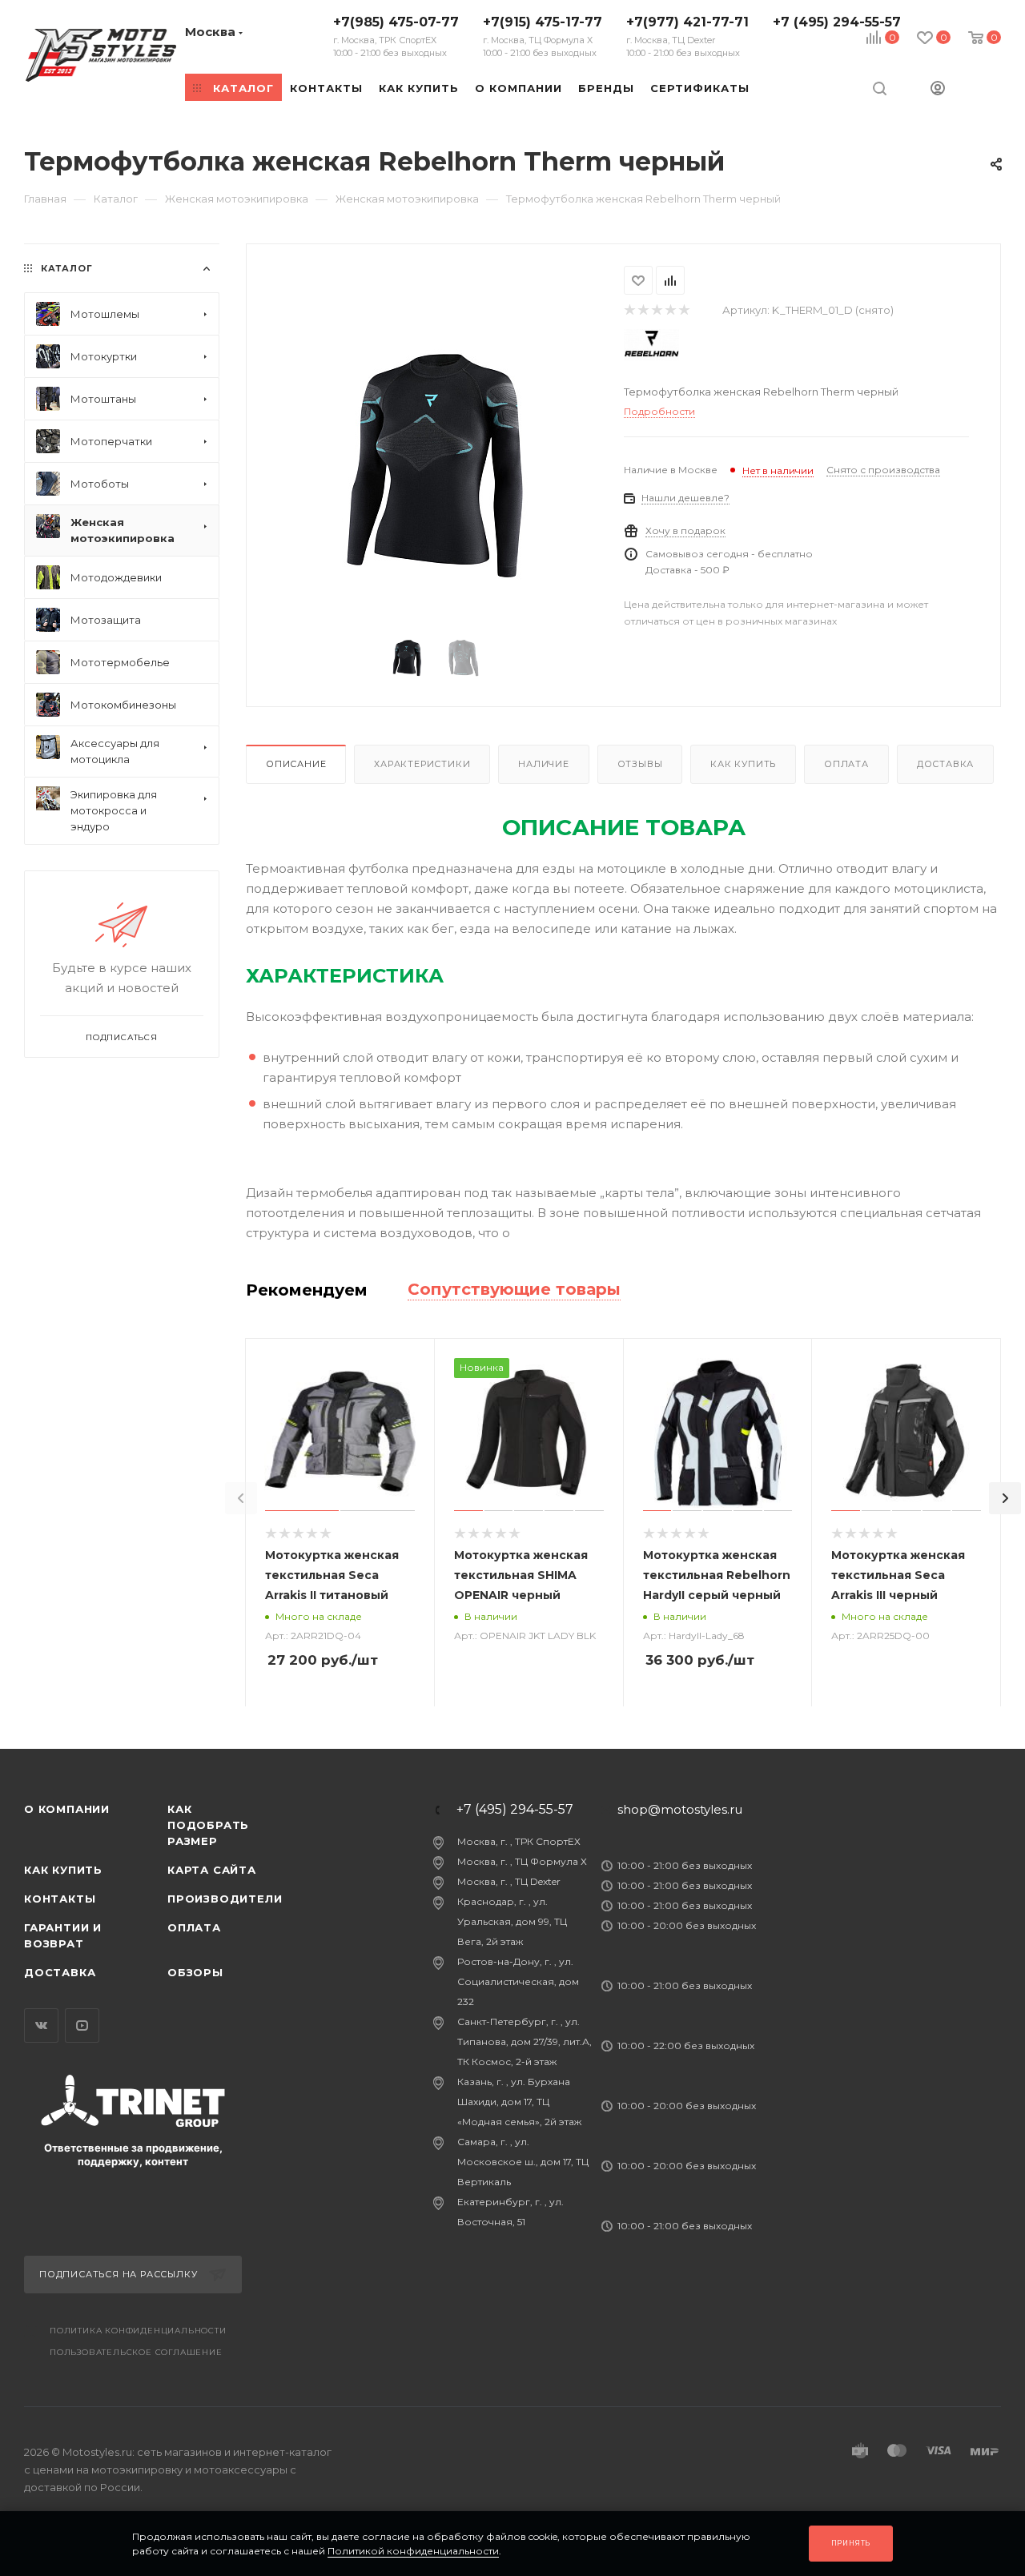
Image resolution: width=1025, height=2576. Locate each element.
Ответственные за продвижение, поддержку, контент (133, 2154)
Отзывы (640, 764)
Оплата (846, 764)
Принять (851, 2543)
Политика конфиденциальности (138, 2331)
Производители (225, 1899)
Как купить (743, 764)
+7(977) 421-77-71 (687, 36)
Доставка (945, 764)
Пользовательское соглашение (136, 2352)
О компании (67, 1809)
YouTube (82, 2025)
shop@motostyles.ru (680, 1809)
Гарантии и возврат (63, 1935)
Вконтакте (41, 2025)
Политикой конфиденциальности (413, 2551)
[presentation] (241, 1498)
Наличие (544, 764)
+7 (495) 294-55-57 (837, 22)
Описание (296, 764)
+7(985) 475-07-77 (396, 36)
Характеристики (422, 764)
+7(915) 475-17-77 (543, 36)
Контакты (60, 1899)
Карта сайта (212, 1870)
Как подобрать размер (208, 1825)
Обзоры (195, 1972)
